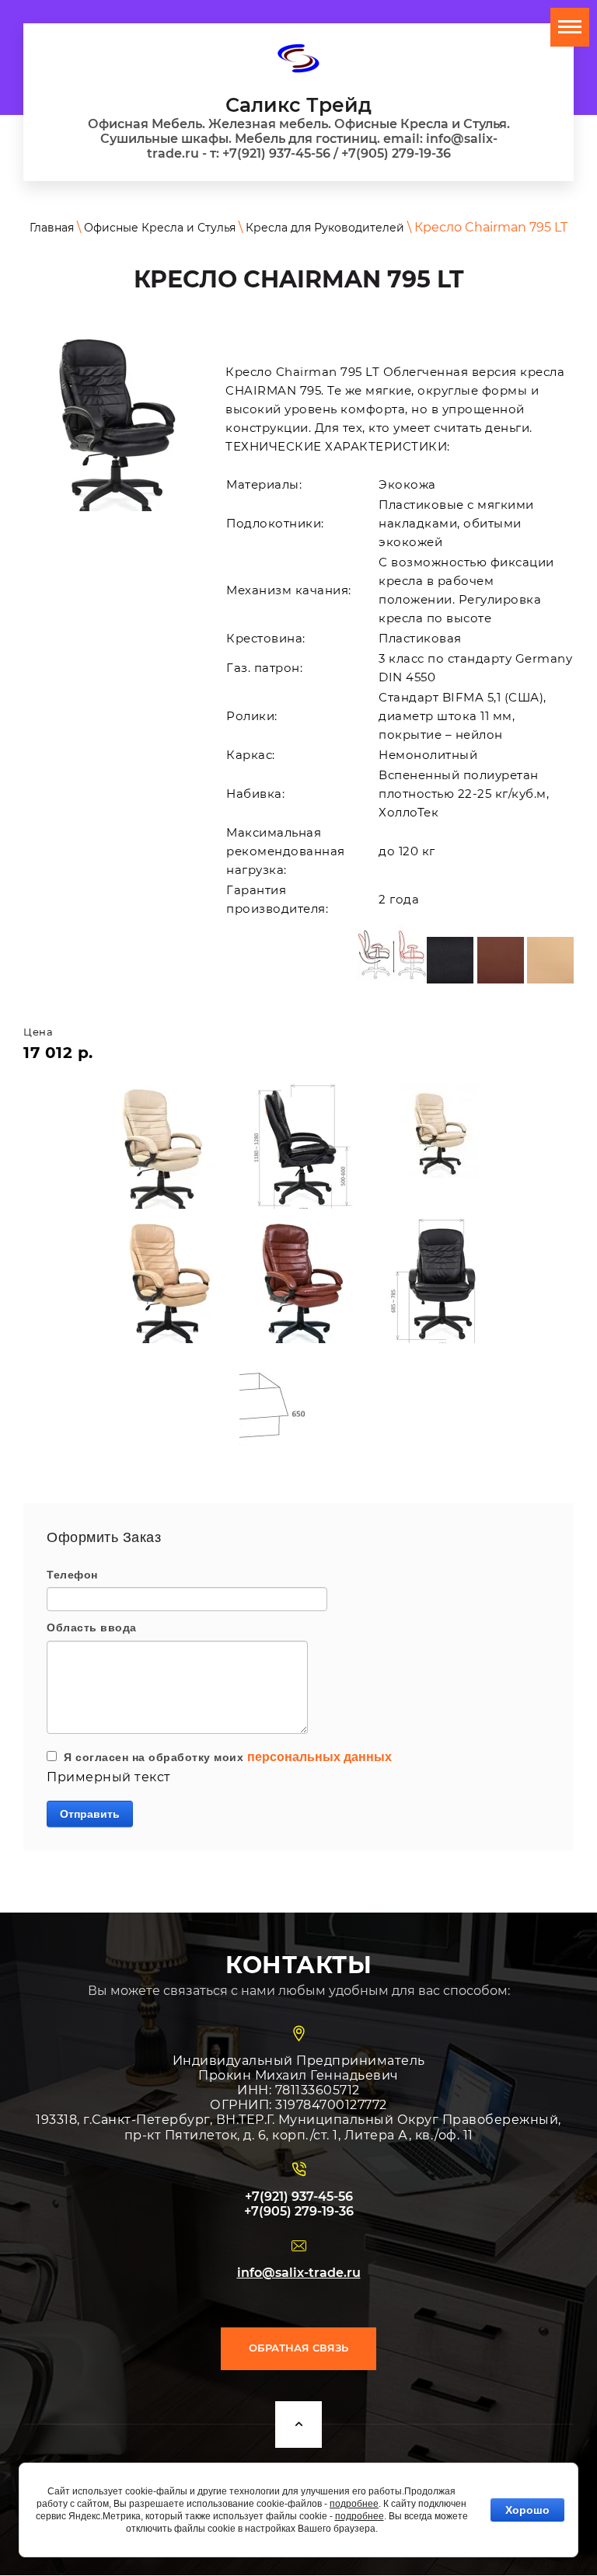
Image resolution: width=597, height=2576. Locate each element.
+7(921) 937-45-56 (299, 2197)
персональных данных (319, 1757)
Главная (52, 228)
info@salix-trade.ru (299, 2273)
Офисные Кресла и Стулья (160, 228)
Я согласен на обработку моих (224, 1757)
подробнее (354, 2504)
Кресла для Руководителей (325, 228)
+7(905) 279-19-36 (299, 2211)
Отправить (90, 1814)
